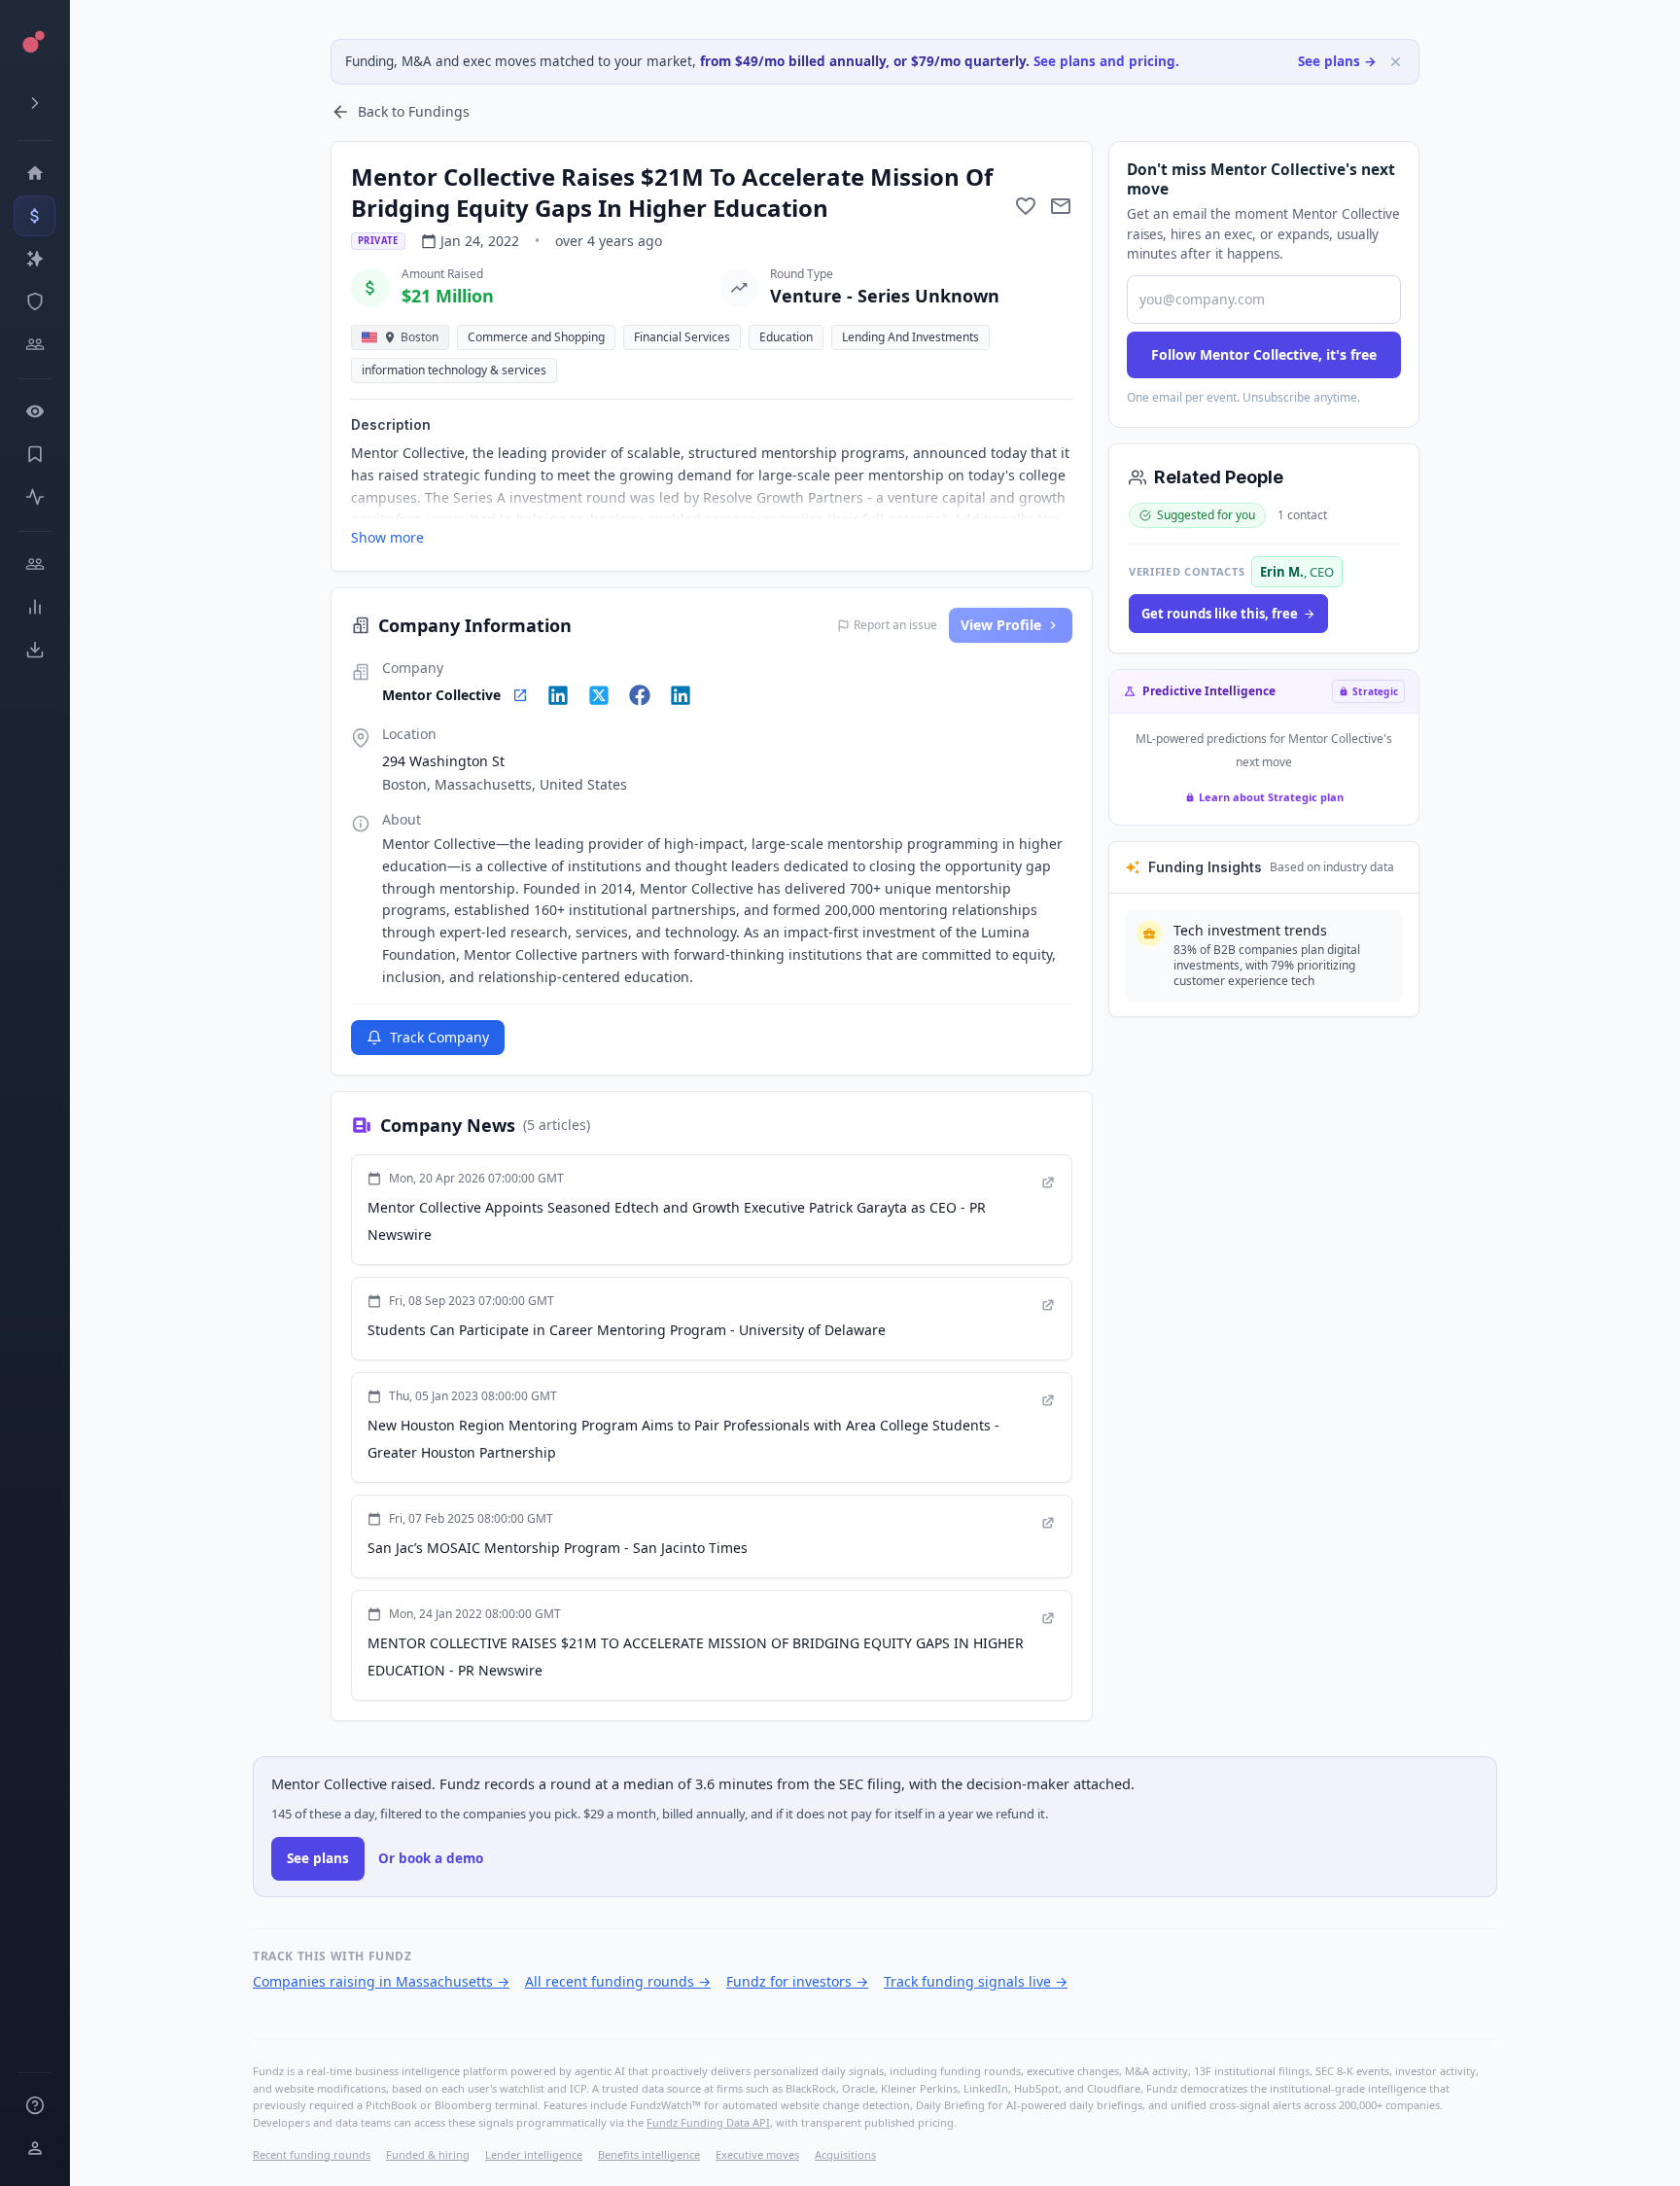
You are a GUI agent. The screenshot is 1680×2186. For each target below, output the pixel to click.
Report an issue (895, 625)
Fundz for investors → (797, 1981)
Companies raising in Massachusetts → (381, 1981)
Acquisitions (845, 2154)
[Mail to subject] (1061, 206)
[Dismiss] (1396, 62)
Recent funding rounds (312, 2154)
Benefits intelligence (649, 2154)
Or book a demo (431, 1858)
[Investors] (35, 344)
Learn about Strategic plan (1271, 797)
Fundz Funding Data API (708, 2122)
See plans (318, 1858)
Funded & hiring (428, 2154)
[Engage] (35, 564)
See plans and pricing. (1106, 61)
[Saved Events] (35, 454)
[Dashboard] (35, 173)
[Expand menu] (35, 103)
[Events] (35, 216)
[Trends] (35, 607)
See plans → (1337, 61)
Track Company (439, 1037)
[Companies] (35, 259)
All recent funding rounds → (618, 1981)
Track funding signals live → (976, 1981)
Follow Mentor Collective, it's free (1264, 354)
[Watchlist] (35, 411)
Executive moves (757, 2154)
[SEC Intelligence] (35, 301)
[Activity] (35, 497)
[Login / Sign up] (35, 2148)
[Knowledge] (35, 2105)
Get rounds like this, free (1220, 614)
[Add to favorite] (1026, 206)
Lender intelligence (534, 2154)
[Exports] (35, 650)
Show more (387, 537)
